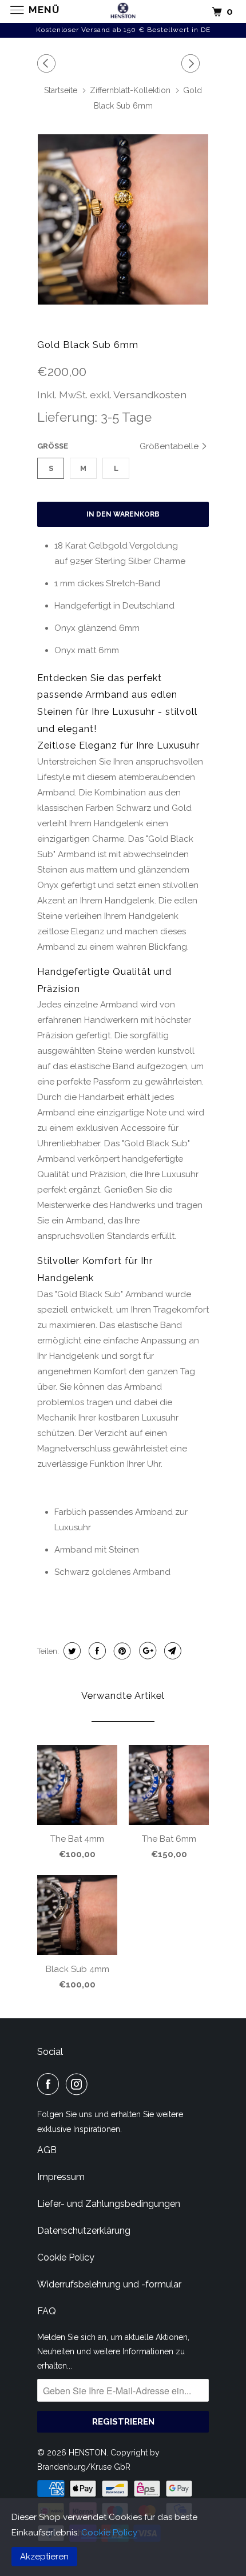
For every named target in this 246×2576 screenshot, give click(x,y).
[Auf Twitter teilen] (71, 1651)
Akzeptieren (44, 2557)
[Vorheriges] (48, 63)
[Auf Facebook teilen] (96, 1651)
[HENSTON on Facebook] (50, 2084)
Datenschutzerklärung (84, 2231)
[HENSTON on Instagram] (79, 2084)
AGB (47, 2150)
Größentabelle (170, 446)
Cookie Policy (109, 2533)
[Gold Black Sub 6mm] (123, 219)
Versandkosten (150, 395)
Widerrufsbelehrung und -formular (109, 2284)
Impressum (61, 2177)
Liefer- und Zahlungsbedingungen (109, 2204)
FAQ (47, 2311)
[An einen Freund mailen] (171, 1651)
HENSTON (88, 2453)
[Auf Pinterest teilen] (121, 1651)
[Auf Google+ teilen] (146, 1651)
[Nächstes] (192, 63)
